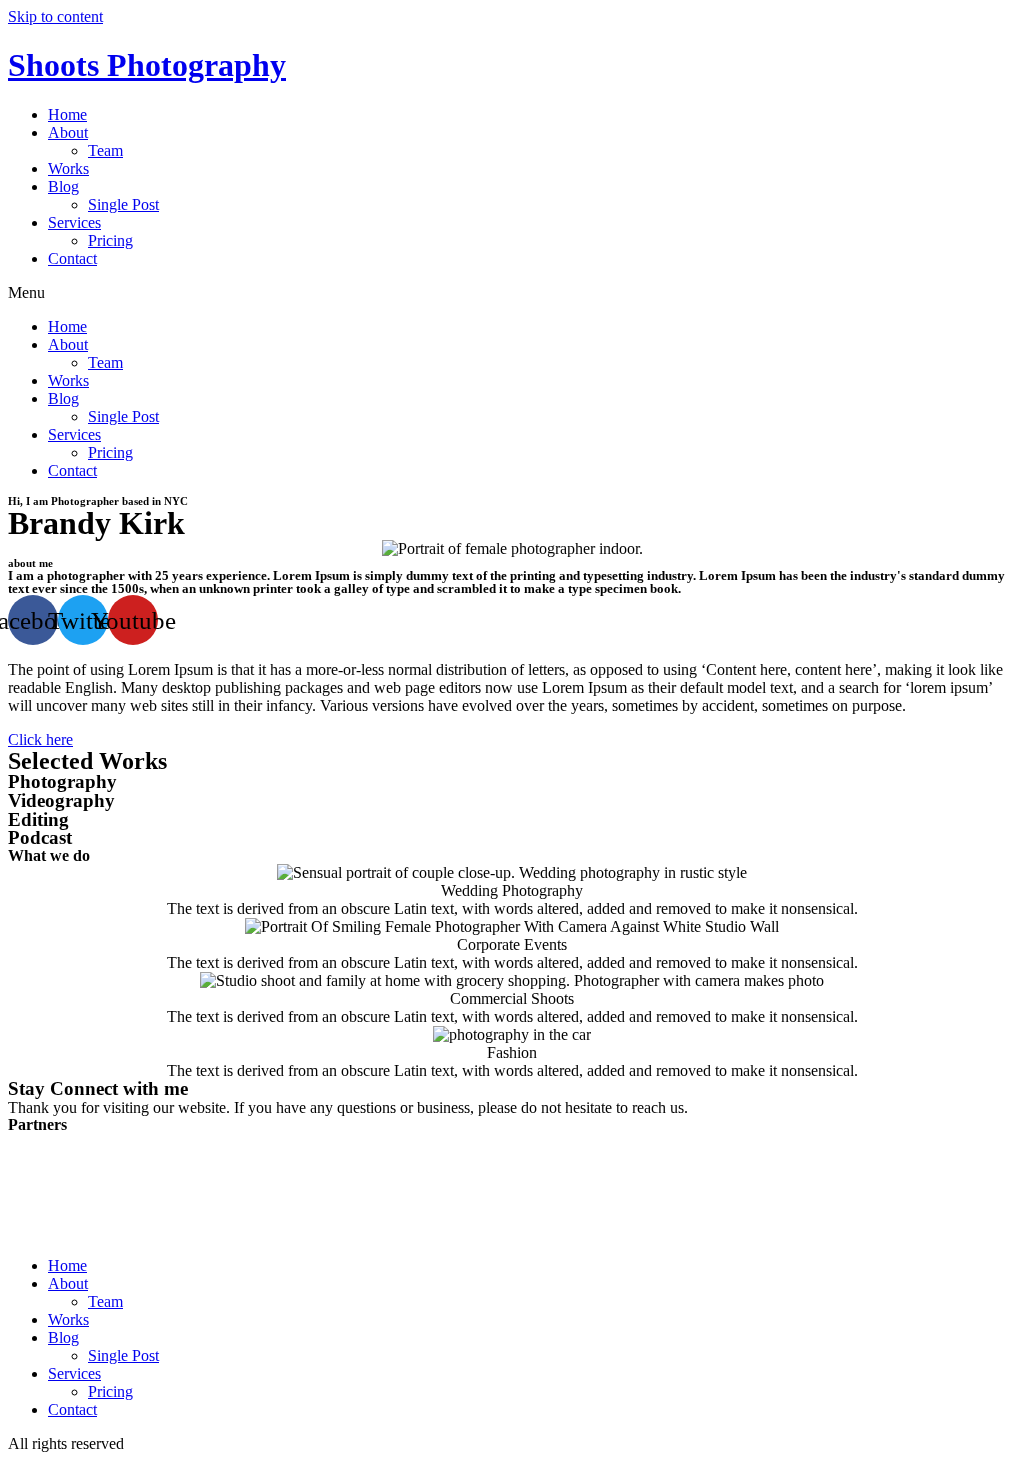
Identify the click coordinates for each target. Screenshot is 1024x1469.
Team (105, 150)
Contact (72, 258)
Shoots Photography (147, 65)
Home (67, 114)
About (68, 132)
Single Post (123, 204)
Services (74, 222)
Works (68, 168)
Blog (63, 186)
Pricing (110, 240)
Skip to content (55, 16)
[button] (512, 293)
